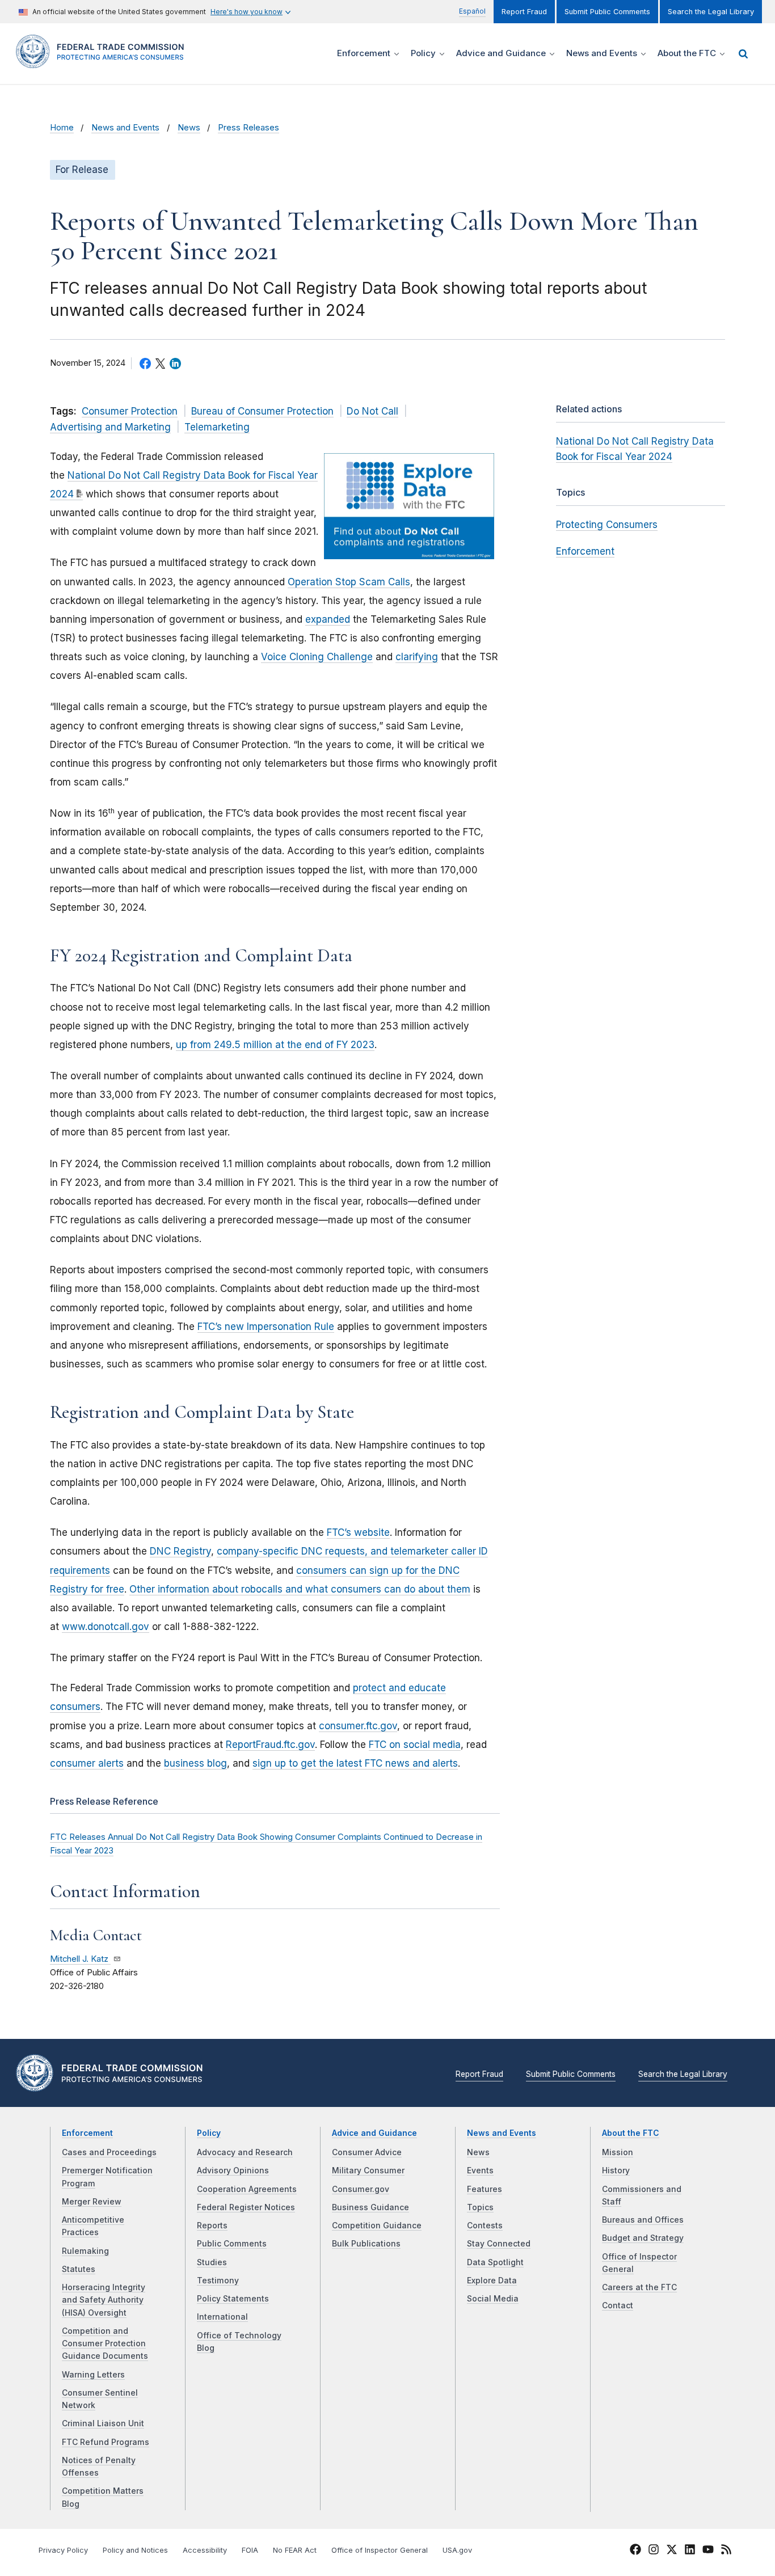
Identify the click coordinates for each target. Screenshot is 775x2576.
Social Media (493, 2299)
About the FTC (631, 2133)
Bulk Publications (366, 2244)
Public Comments (232, 2244)
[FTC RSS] (726, 2551)
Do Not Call (372, 411)
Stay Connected (499, 2244)
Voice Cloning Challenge (317, 657)
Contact (618, 2305)
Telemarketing (217, 427)
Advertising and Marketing (110, 427)
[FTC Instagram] (654, 2551)
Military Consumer (368, 2170)
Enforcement (585, 551)
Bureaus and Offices (643, 2220)
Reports (212, 2226)
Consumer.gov (361, 2189)
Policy (209, 2133)
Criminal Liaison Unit (103, 2423)
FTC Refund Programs (106, 2442)
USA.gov (457, 2550)
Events (480, 2170)
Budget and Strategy (643, 2238)
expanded (328, 619)
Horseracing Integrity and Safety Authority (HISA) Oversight (104, 2300)
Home (62, 128)
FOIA (250, 2550)
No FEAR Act (295, 2550)
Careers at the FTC (639, 2287)
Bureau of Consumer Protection (262, 411)
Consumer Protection (130, 411)
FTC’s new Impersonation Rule (266, 1327)
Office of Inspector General (380, 2550)
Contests (485, 2226)
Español (472, 11)
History (616, 2170)
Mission (618, 2152)
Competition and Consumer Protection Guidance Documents (105, 2344)
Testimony (218, 2281)
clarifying (417, 657)
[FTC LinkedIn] (690, 2551)
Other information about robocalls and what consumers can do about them (300, 1589)
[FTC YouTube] (708, 2551)
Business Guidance (370, 2207)
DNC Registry (180, 1551)
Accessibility (205, 2550)
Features (485, 2189)
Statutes (79, 2269)
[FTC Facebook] (635, 2551)
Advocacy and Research (245, 2152)
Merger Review (92, 2202)
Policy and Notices (135, 2550)
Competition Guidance (377, 2226)
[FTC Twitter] (672, 2549)
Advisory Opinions (233, 2170)
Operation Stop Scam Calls (349, 582)
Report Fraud (524, 12)
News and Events (125, 128)
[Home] (104, 62)
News (189, 128)
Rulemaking (85, 2251)
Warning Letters (93, 2375)
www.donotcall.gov (106, 1627)
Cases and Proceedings (109, 2152)
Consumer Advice (367, 2152)
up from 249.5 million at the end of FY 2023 (275, 1045)
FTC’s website (358, 1532)
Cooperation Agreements (247, 2189)
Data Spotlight (495, 2262)
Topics (480, 2207)
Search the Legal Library (711, 12)
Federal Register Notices (246, 2207)
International (222, 2317)
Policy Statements (233, 2299)
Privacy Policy (63, 2550)
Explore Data (492, 2281)
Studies (212, 2262)
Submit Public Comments (607, 12)
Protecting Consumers (607, 525)
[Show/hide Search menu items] (743, 54)
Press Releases (248, 128)
